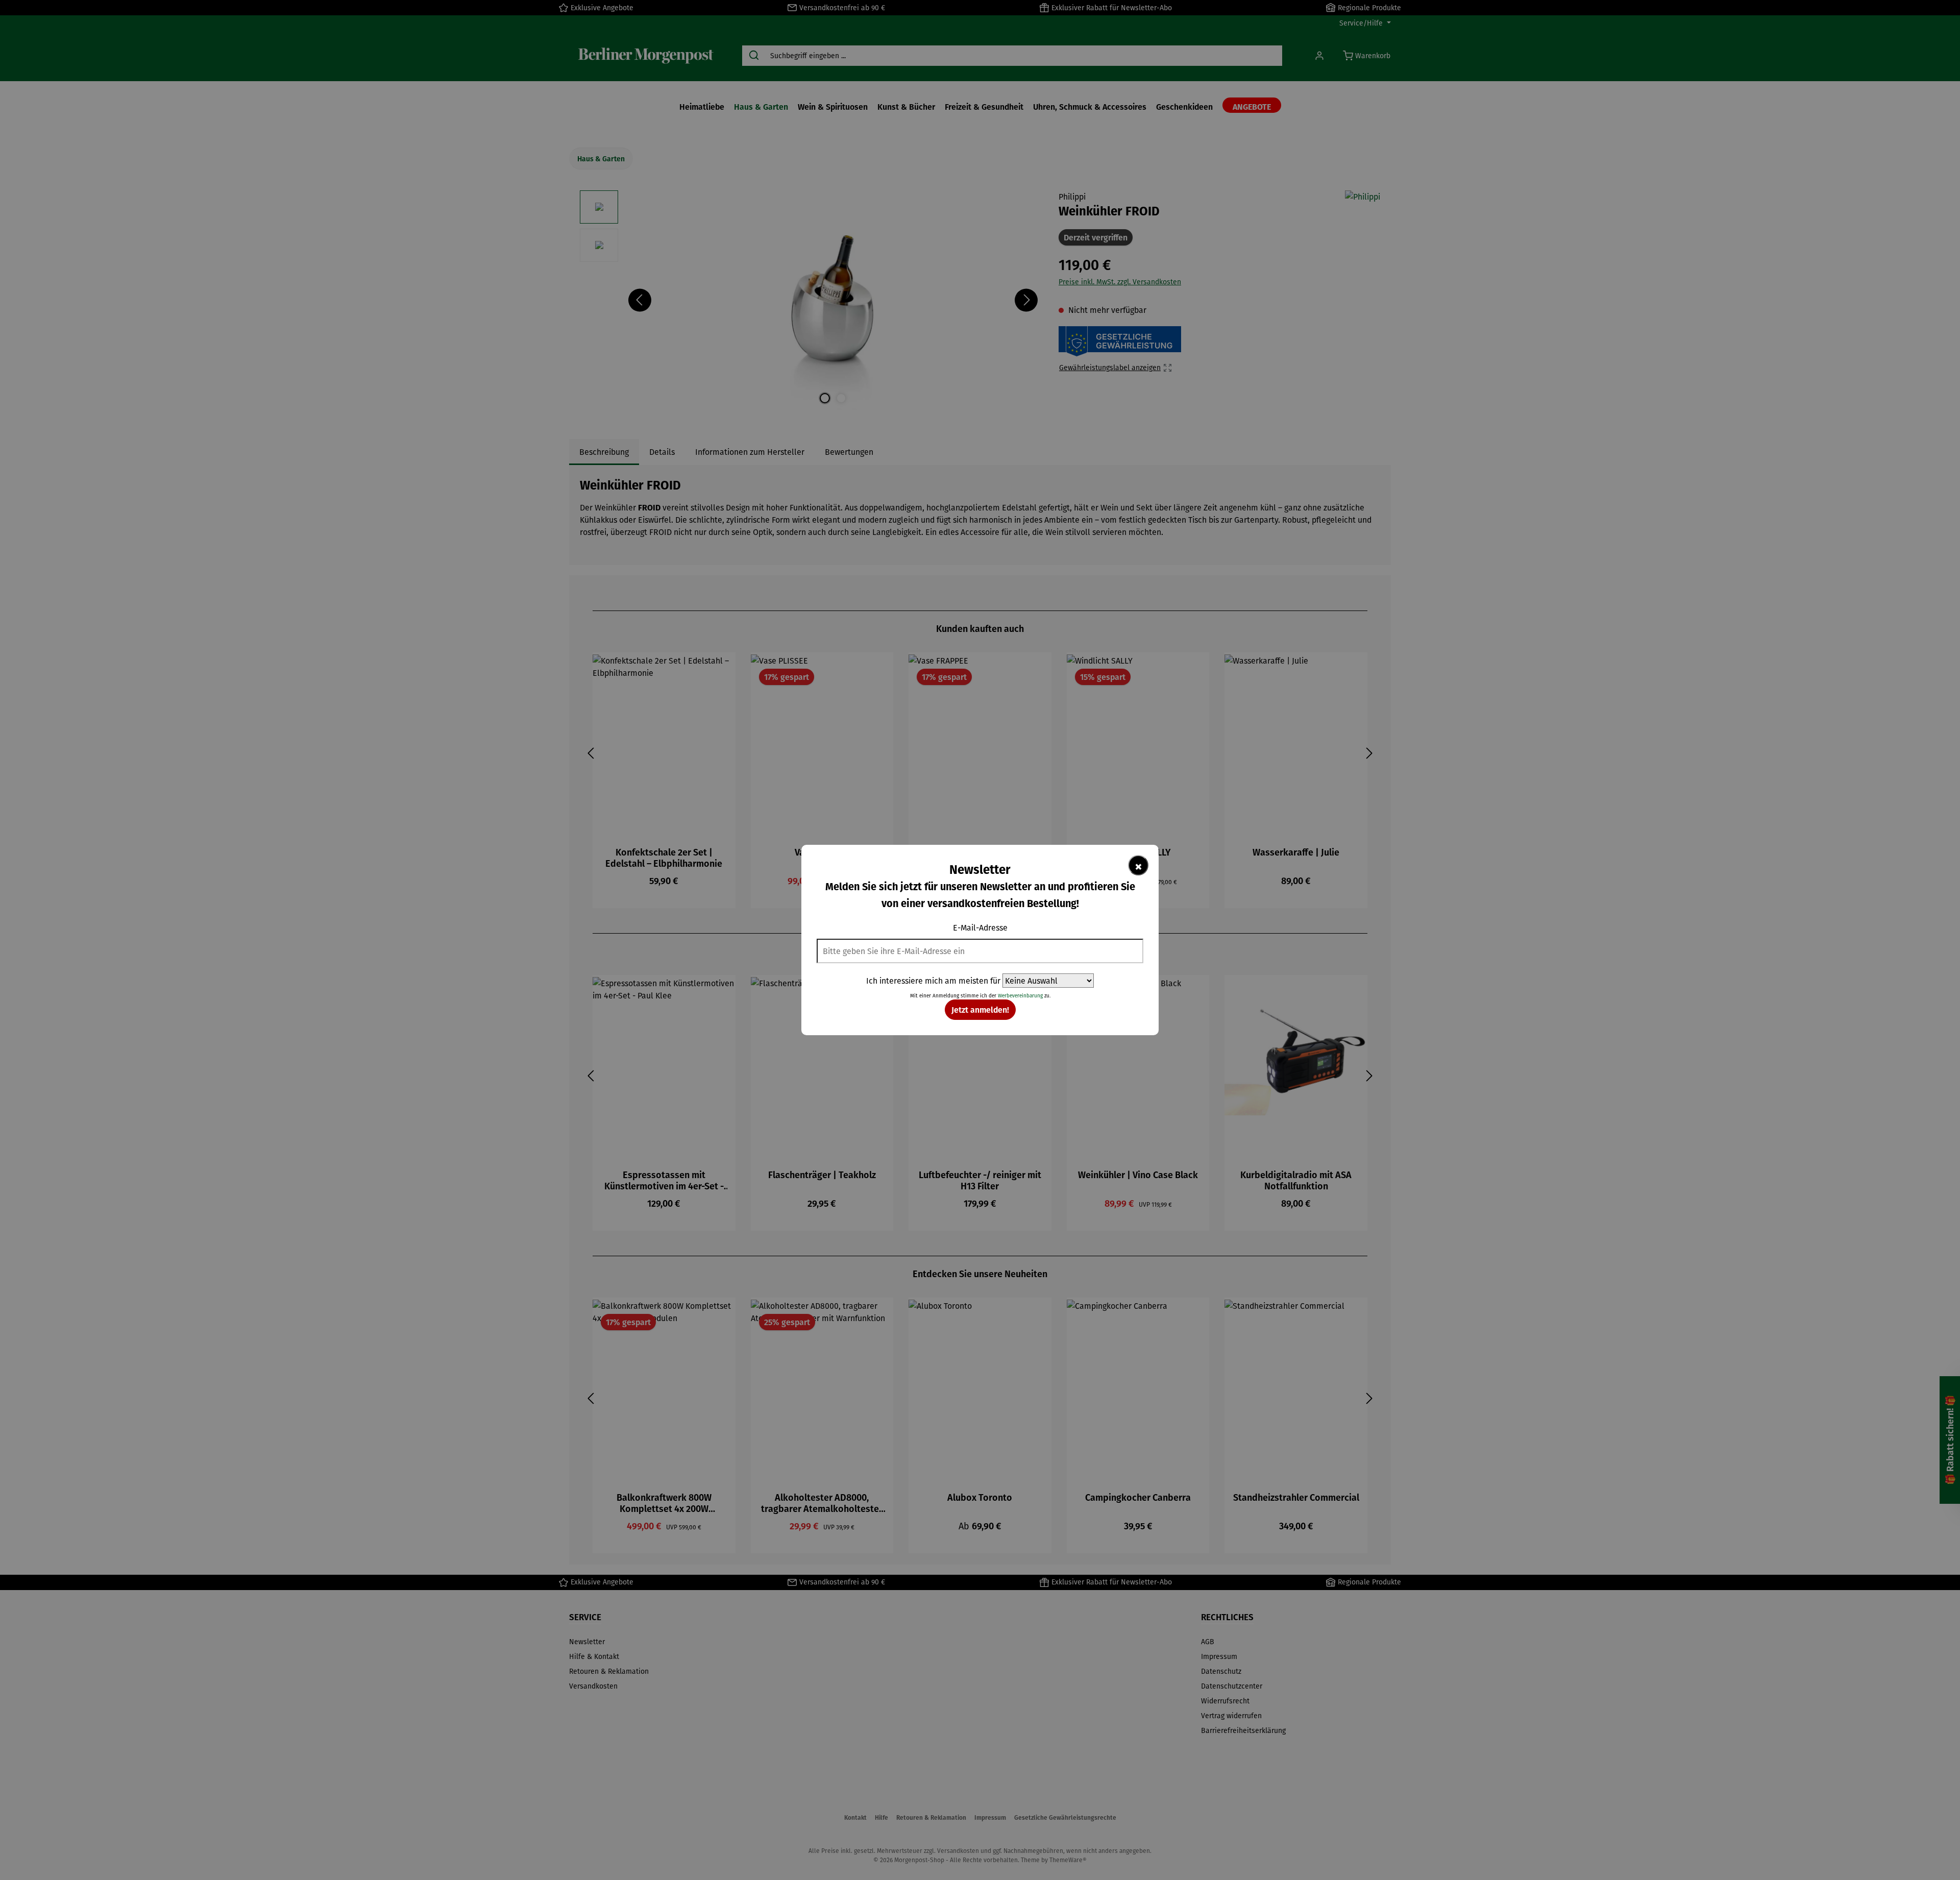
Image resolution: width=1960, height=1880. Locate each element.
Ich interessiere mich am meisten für (933, 981)
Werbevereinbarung (1020, 996)
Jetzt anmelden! (980, 1009)
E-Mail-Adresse (980, 927)
